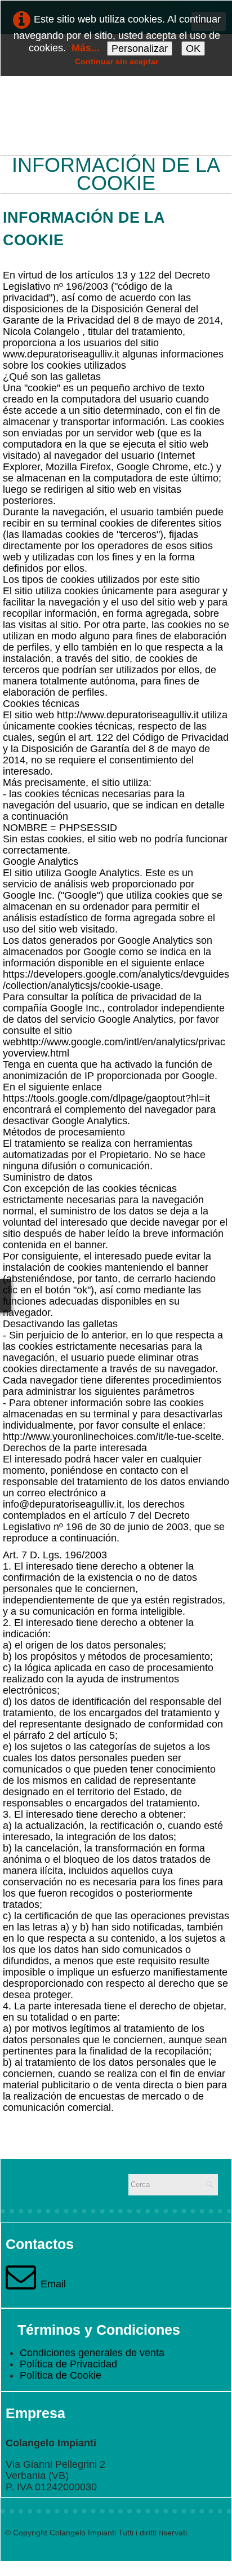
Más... (86, 48)
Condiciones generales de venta (92, 2353)
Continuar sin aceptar (117, 61)
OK (193, 48)
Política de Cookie (61, 2375)
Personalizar (140, 48)
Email (53, 2284)
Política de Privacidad (68, 2364)
